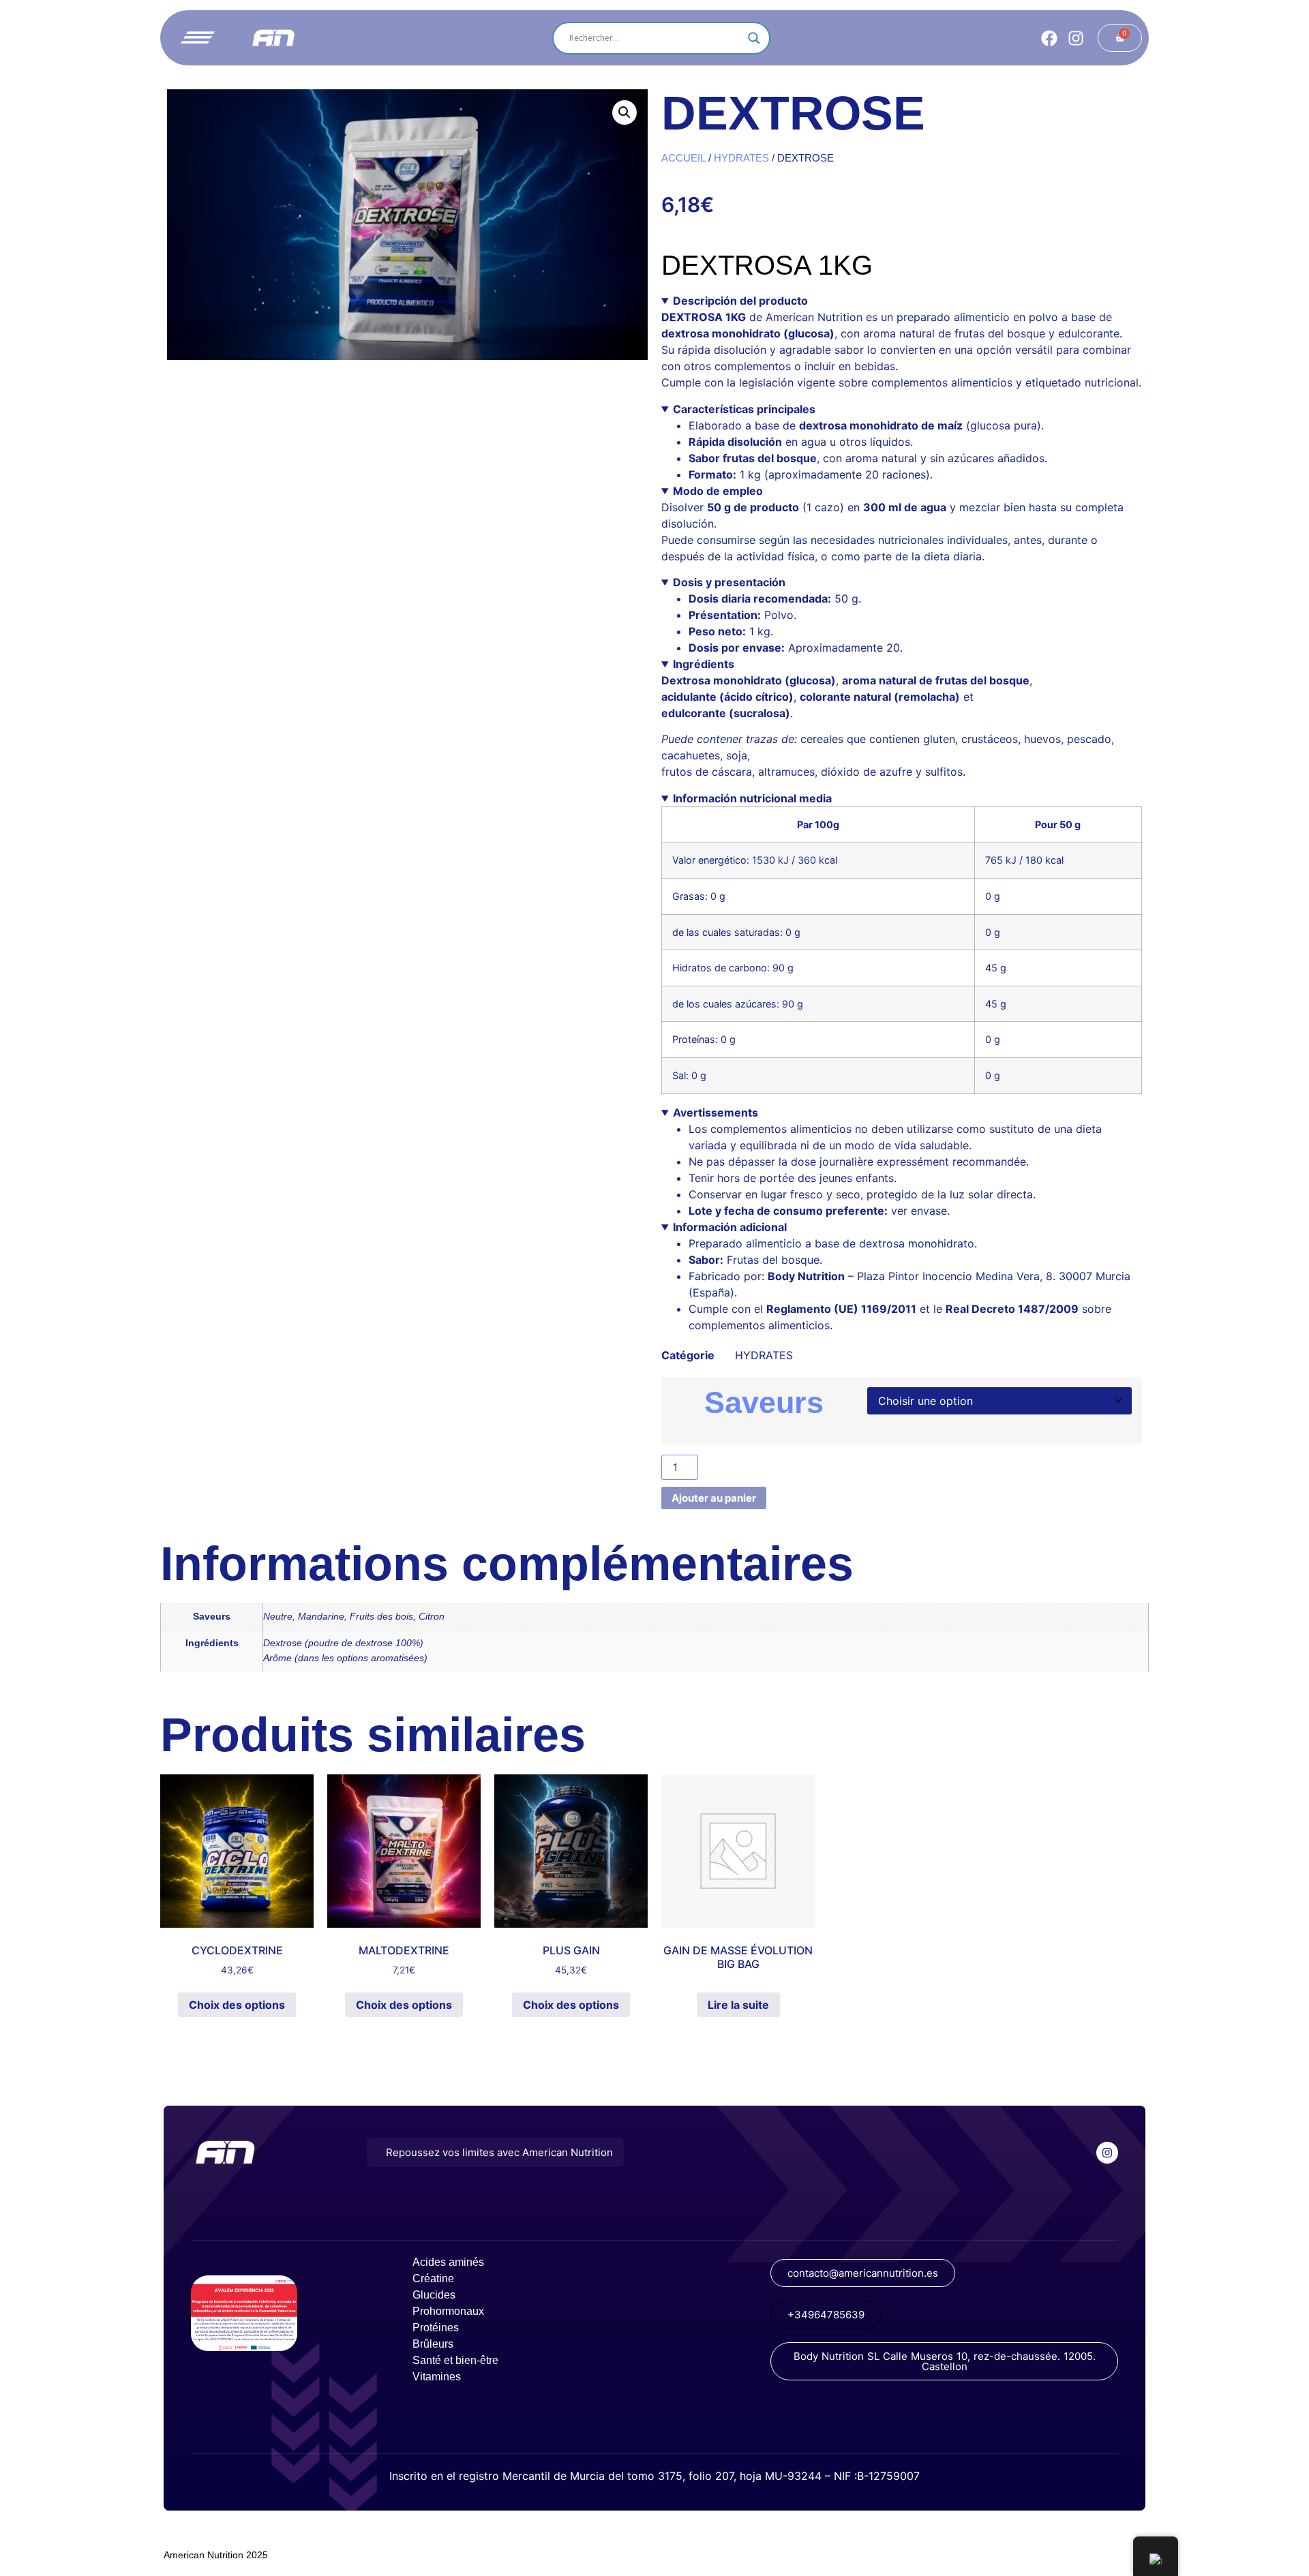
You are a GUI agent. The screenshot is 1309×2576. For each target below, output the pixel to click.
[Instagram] (1076, 38)
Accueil (683, 158)
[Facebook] (1049, 38)
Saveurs (764, 1403)
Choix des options (237, 2005)
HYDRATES (741, 158)
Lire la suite (738, 2005)
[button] (625, 112)
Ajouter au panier (714, 1498)
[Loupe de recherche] (754, 38)
